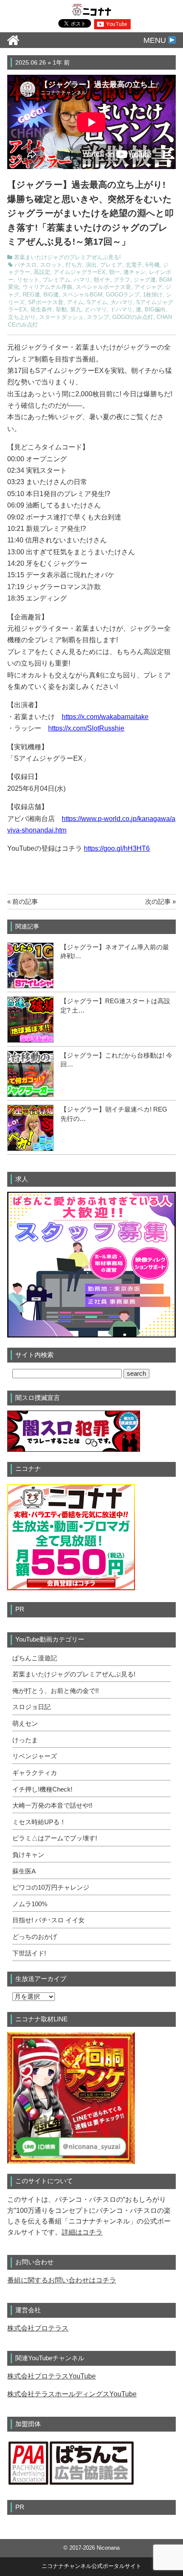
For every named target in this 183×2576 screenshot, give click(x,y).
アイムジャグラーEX (80, 272)
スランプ (98, 317)
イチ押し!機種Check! (42, 1789)
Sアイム (97, 302)
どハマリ (96, 310)
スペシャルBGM (82, 295)
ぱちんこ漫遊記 (35, 1658)
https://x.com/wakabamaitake (105, 717)
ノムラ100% (30, 1904)
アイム (75, 302)
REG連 (31, 295)
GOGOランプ (123, 295)
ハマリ (82, 280)
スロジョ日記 (31, 1707)
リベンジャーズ (35, 1756)
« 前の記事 (23, 901)
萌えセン (25, 1724)
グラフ (122, 280)
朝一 (114, 272)
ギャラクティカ (35, 1773)
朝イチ (102, 280)
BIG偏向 (155, 310)
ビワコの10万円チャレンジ (51, 1888)
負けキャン (28, 1855)
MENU (156, 40)
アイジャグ (148, 287)
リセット (28, 280)
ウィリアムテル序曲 (47, 287)
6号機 (153, 265)
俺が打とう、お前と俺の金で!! (56, 1691)
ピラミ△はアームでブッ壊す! (55, 1838)
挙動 (61, 310)
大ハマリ (122, 302)
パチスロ (26, 265)
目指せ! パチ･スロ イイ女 (49, 1920)
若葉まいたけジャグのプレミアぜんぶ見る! (67, 257)
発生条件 (41, 310)
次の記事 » (160, 901)
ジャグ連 (145, 280)
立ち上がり (22, 317)
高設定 (42, 272)
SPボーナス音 (46, 302)
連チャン (134, 272)
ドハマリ (121, 310)
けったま (25, 1740)
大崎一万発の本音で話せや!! (52, 1806)
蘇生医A (24, 1871)
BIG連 (51, 295)
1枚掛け (153, 295)
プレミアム (56, 280)
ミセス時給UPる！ (39, 1822)
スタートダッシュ (61, 317)
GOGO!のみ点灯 (133, 317)
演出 (91, 265)
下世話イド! (29, 1953)
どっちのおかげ (35, 1937)
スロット (51, 265)
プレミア (111, 265)
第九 (76, 310)
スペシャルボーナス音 (103, 287)
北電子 (134, 265)
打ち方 (74, 265)
